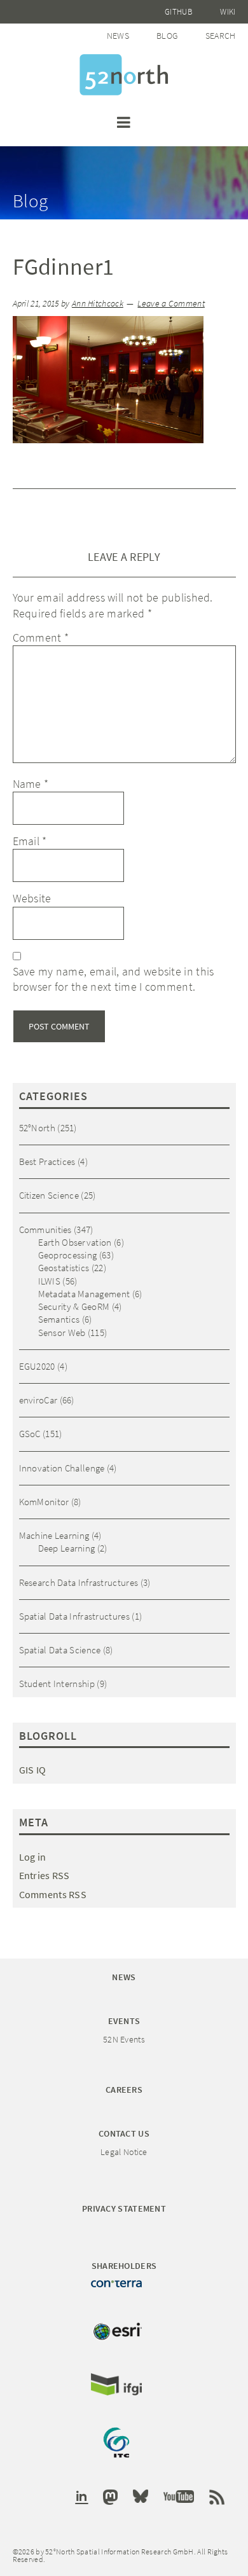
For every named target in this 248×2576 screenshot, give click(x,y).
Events (124, 2021)
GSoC (30, 1434)
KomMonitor (44, 1502)
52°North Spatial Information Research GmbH (124, 75)
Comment (41, 637)
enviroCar (38, 1400)
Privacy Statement (124, 2208)
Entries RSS (45, 1875)
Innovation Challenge (62, 1468)
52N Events (124, 2039)
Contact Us (124, 2133)
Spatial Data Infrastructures (74, 1616)
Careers (124, 2090)
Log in (33, 1857)
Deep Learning (67, 1548)
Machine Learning (54, 1535)
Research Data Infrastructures (79, 1582)
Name (31, 784)
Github (179, 12)
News (118, 36)
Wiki (228, 12)
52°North (37, 1128)
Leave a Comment (171, 304)
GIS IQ (33, 1770)
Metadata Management (84, 1294)
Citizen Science (49, 1195)
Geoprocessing (68, 1255)
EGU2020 (37, 1366)
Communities (45, 1229)
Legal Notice (124, 2152)
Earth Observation (75, 1242)
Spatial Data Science (60, 1650)
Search (221, 36)
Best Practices (47, 1161)
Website (32, 898)
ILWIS (50, 1281)
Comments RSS (53, 1894)
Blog (167, 36)
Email (30, 841)
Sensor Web (62, 1333)
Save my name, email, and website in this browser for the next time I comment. (114, 979)
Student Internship (57, 1684)
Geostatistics (64, 1268)
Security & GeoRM (74, 1306)
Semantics (59, 1319)
